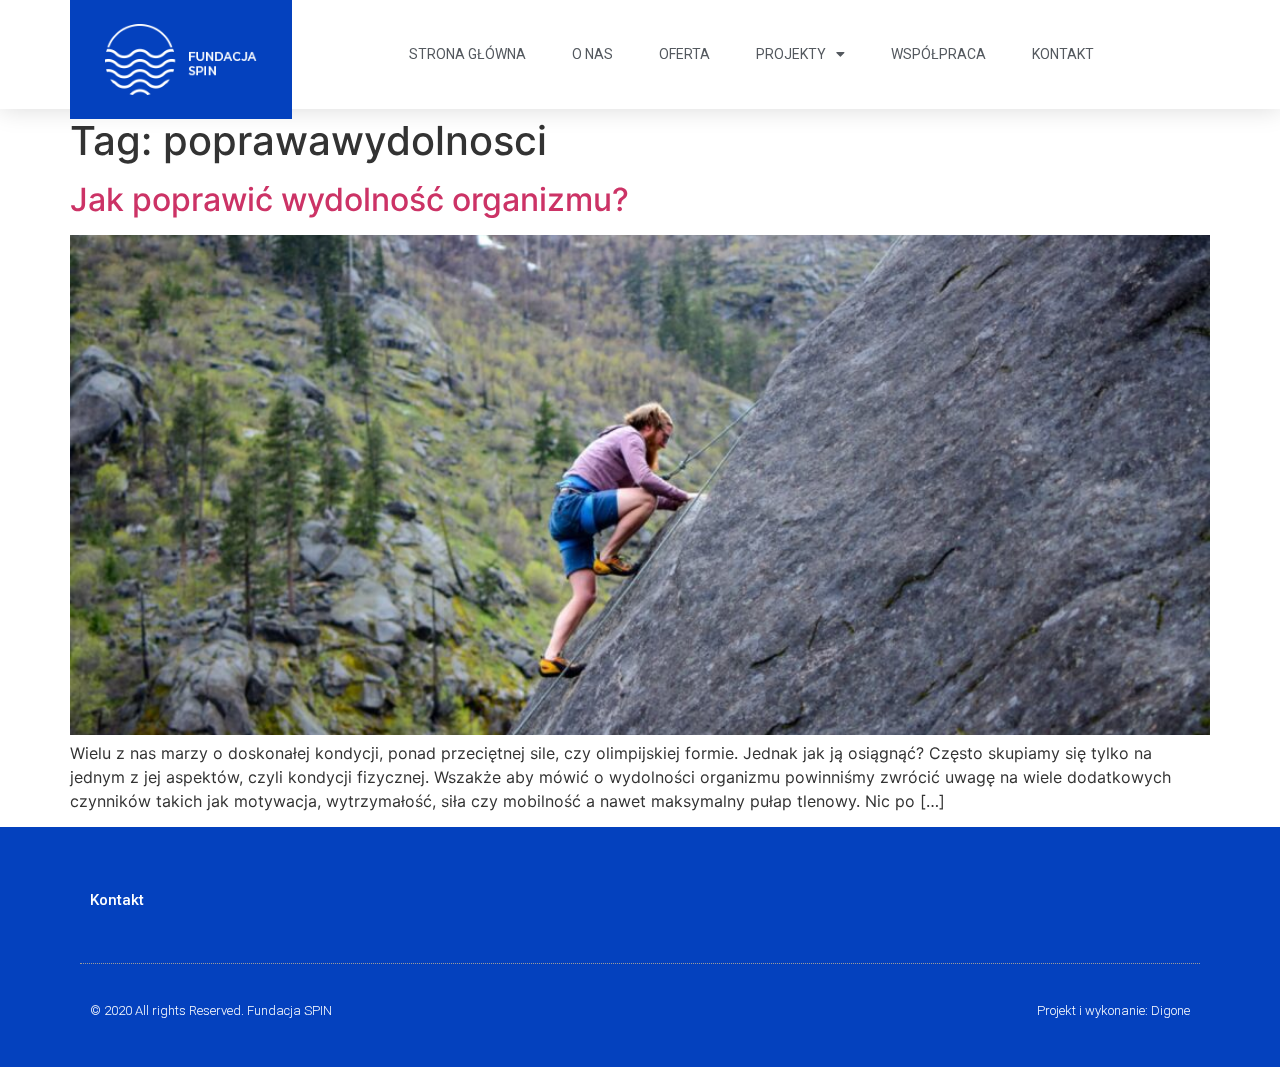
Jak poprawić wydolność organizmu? (349, 199)
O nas (592, 54)
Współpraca (938, 54)
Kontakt (1063, 54)
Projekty (791, 54)
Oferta (684, 54)
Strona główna (467, 54)
